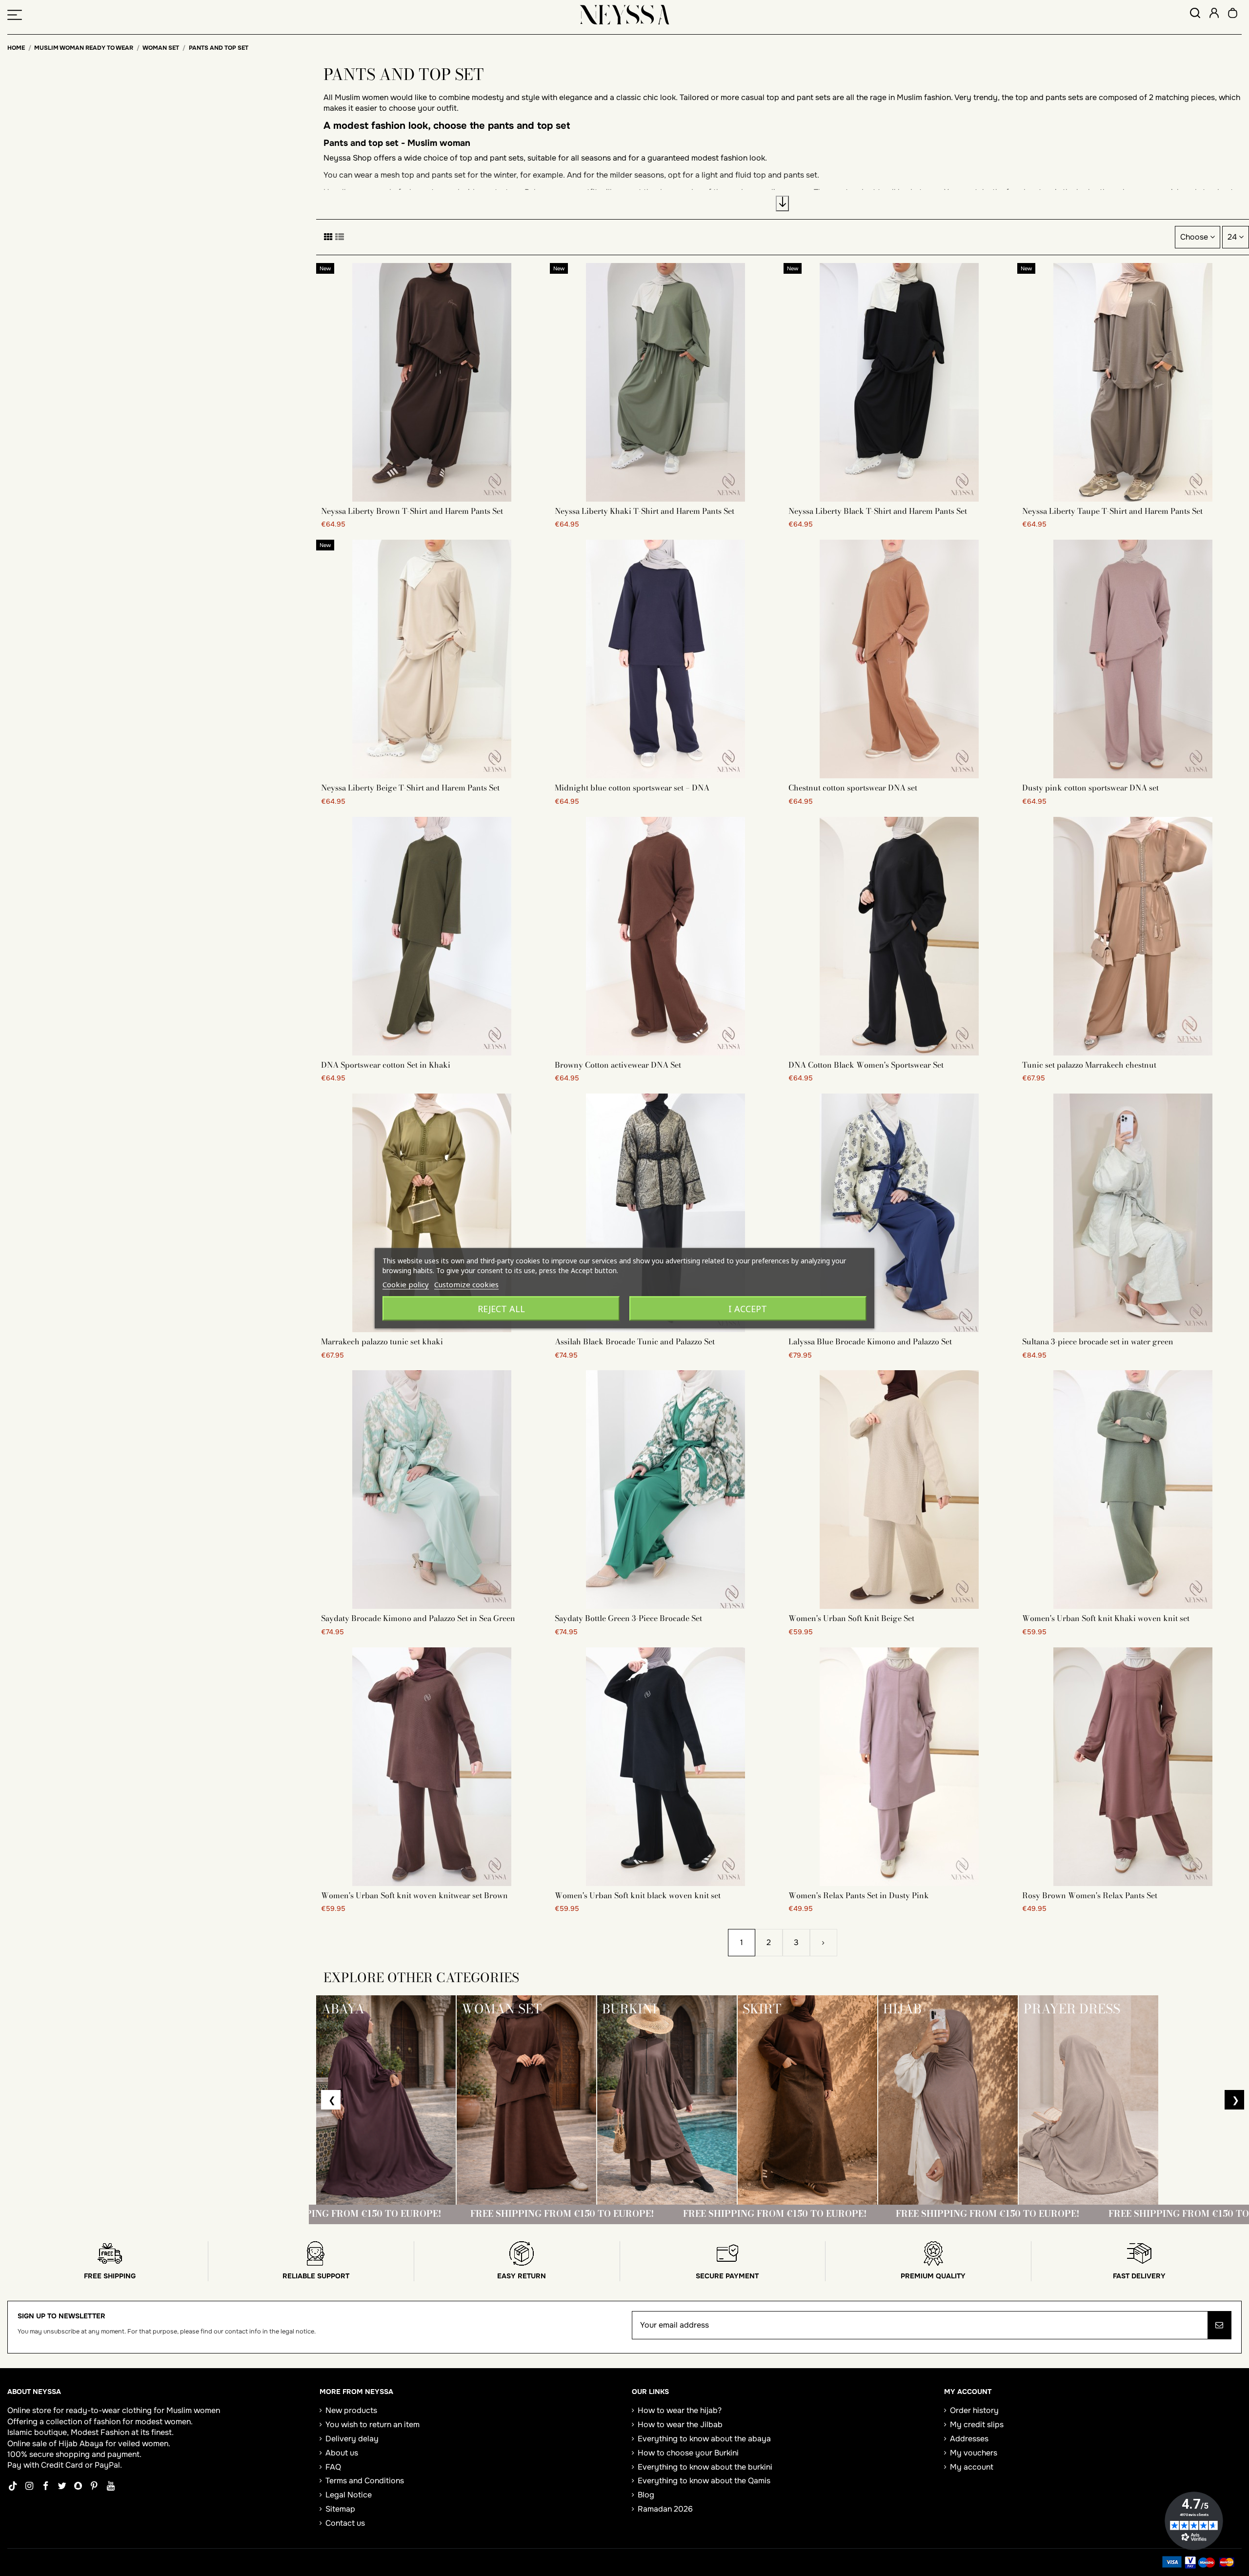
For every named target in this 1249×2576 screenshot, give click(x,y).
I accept (748, 1308)
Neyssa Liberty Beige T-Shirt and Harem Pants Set (410, 788)
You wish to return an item (373, 2424)
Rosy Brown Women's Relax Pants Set (1090, 1895)
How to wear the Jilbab (680, 2424)
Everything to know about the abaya (704, 2439)
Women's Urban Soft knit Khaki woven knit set (1106, 1618)
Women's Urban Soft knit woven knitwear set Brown (414, 1895)
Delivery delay (352, 2439)
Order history (974, 2410)
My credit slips (977, 2424)
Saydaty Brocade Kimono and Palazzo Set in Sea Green (418, 1618)
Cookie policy (406, 1284)
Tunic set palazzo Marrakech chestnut (1089, 1065)
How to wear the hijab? (680, 2410)
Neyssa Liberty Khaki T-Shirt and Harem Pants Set (645, 511)
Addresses (969, 2439)
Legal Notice (349, 2495)
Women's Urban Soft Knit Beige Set (851, 1618)
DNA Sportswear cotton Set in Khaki (386, 1065)
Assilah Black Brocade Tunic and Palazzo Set (635, 1341)
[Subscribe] (1219, 2325)
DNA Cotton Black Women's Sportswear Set (866, 1065)
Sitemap (340, 2509)
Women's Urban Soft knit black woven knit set (638, 1895)
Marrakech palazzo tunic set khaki (382, 1341)
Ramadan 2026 (665, 2509)
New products (351, 2410)
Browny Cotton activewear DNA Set (618, 1065)
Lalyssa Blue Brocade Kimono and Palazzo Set (870, 1341)
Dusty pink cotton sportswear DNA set (1090, 788)
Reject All (501, 1308)
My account (972, 2467)
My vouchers (974, 2453)
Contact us (345, 2523)
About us (342, 2453)
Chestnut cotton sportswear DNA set (853, 788)
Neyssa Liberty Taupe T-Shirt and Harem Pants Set (1112, 511)
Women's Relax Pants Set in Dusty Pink (859, 1895)
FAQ (333, 2467)
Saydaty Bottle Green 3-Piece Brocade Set (628, 1618)
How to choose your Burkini (688, 2453)
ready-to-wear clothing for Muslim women (143, 2410)
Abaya (91, 2444)
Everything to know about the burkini (705, 2467)
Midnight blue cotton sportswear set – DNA (632, 788)
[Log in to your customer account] (1214, 14)
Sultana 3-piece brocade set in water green (1098, 1341)
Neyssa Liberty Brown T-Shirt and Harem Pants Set (412, 511)
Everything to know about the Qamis (704, 2481)
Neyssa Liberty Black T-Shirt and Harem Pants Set (878, 511)
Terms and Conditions (365, 2481)
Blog (646, 2495)
